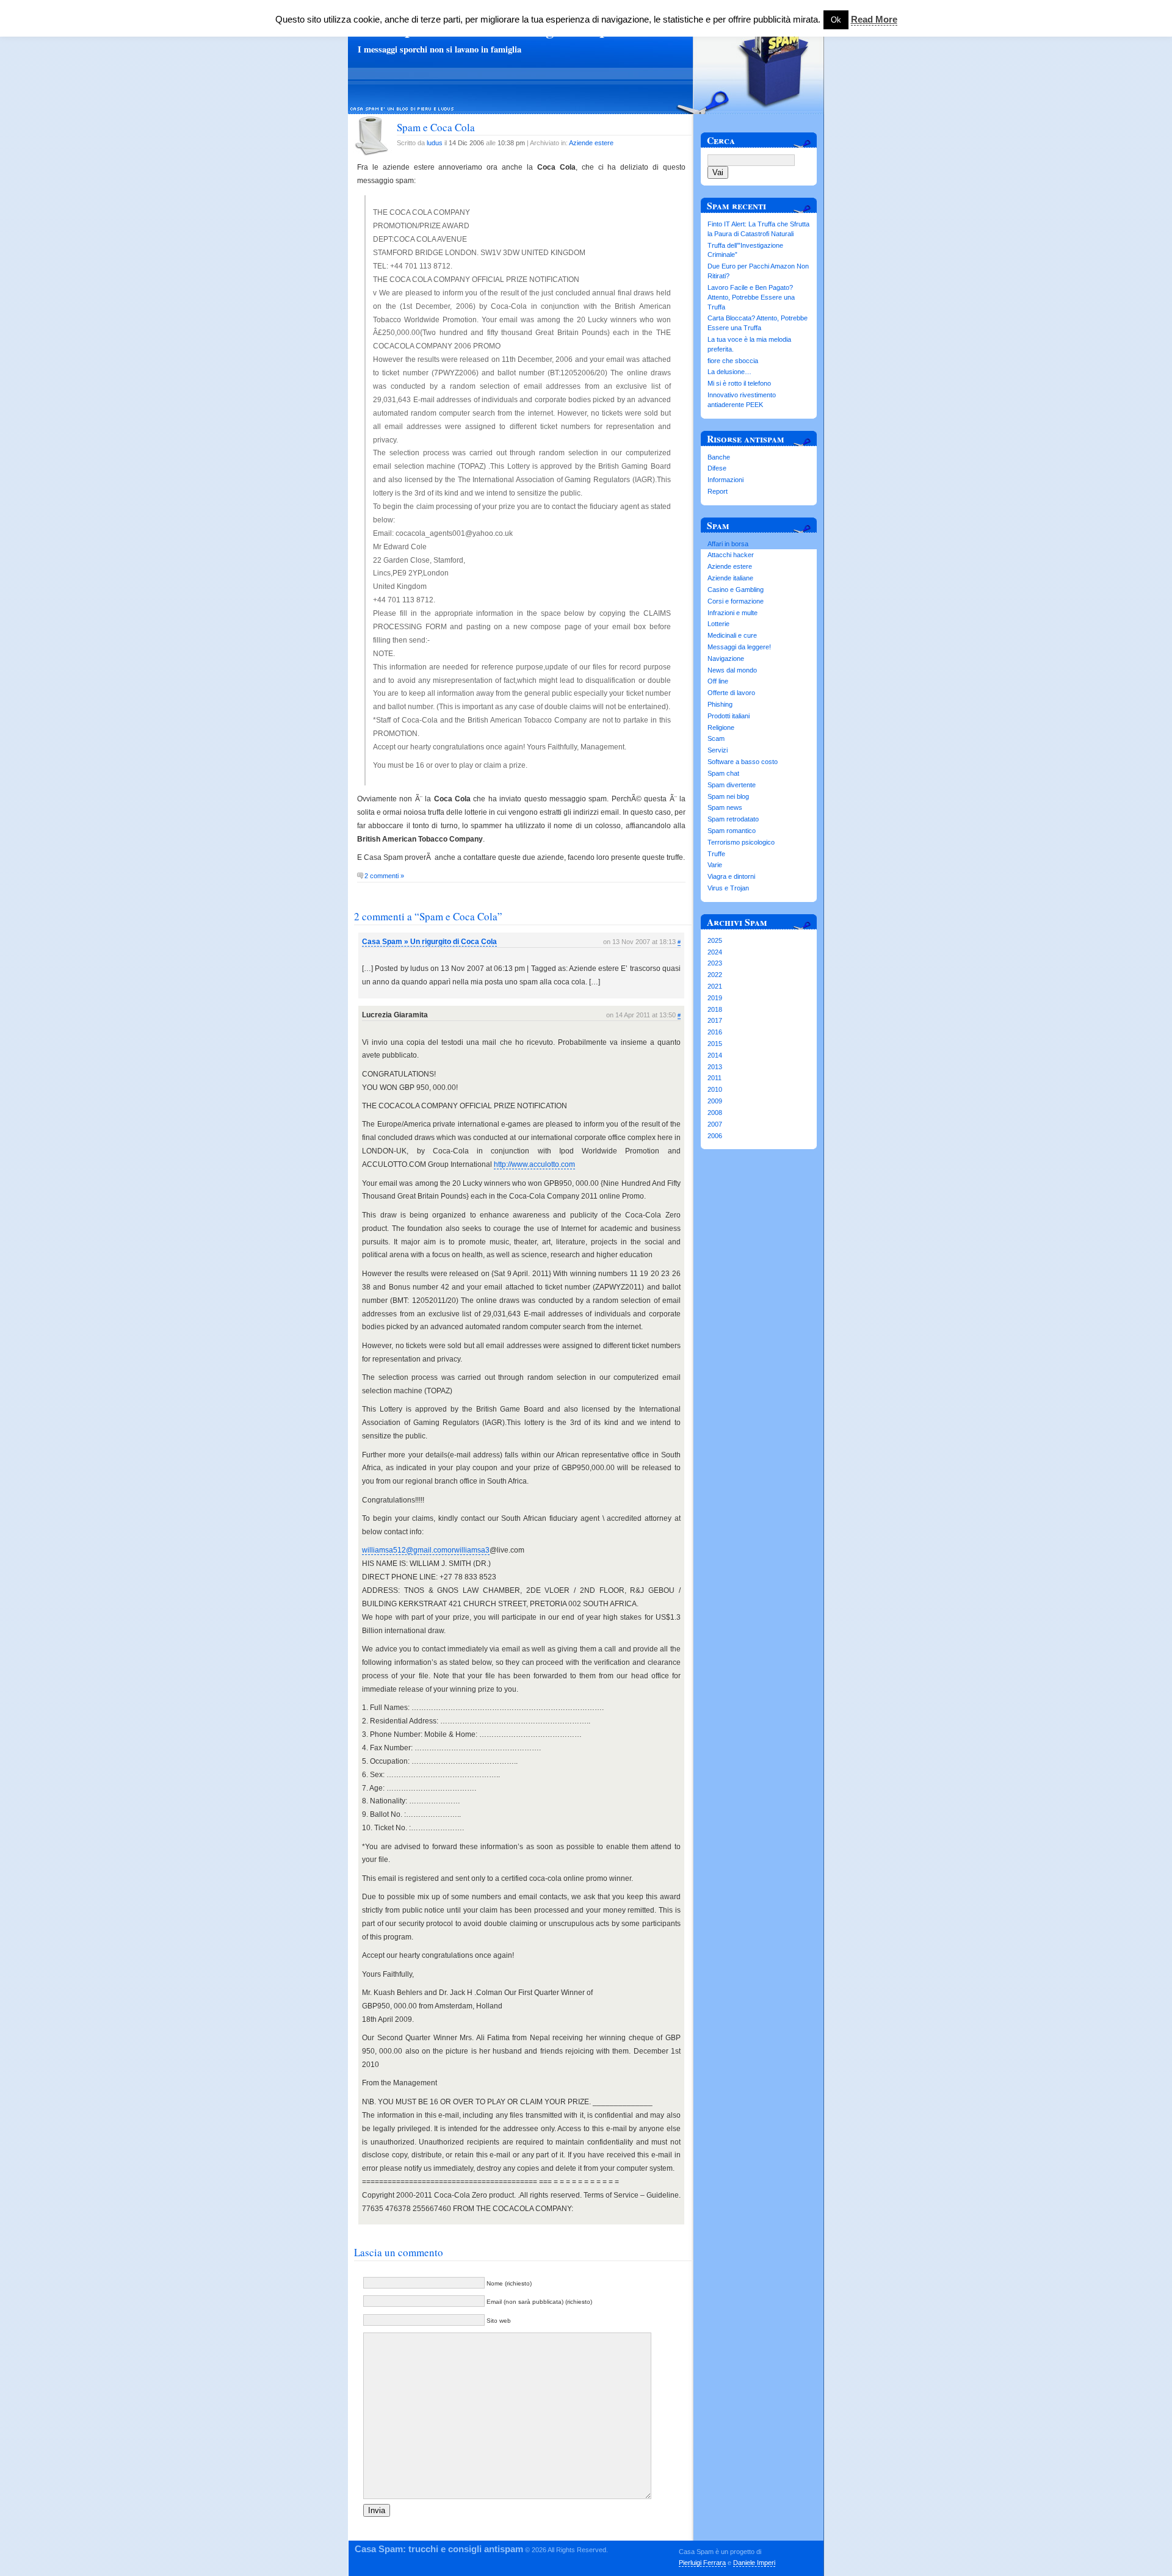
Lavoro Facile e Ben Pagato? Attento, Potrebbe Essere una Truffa (751, 297)
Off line (718, 681)
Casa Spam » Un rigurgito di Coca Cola (429, 942)
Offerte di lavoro (731, 693)
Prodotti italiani (729, 716)
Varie (715, 865)
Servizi (718, 750)
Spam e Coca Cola (436, 127)
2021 (715, 986)
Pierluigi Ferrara (702, 2563)
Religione (721, 727)
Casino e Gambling (736, 590)
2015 (715, 1044)
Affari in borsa (728, 544)
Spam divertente (732, 785)
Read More (874, 19)
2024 (715, 952)
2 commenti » (384, 876)
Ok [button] (836, 20)
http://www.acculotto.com (534, 1164)
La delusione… (729, 372)
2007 (715, 1124)
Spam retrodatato (733, 819)
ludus (435, 143)
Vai (718, 172)
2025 (715, 940)
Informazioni (725, 480)
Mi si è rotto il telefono (739, 383)
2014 (715, 1055)
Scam (716, 738)
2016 (715, 1032)
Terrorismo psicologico (741, 842)
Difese (717, 468)
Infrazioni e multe (733, 613)
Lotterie (718, 624)
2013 (715, 1067)
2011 (714, 1078)
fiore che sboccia (733, 361)
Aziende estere (591, 143)
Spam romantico (732, 831)
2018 (715, 1009)
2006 (715, 1136)
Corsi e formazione (736, 601)
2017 (715, 1020)
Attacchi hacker (731, 555)
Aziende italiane (730, 578)
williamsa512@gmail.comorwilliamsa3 (426, 1550)
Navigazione (726, 658)
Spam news (725, 807)
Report (718, 491)
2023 (715, 963)
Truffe (716, 854)
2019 (715, 998)
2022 (715, 975)
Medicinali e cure (732, 635)
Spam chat (723, 773)
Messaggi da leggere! (739, 647)
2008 (715, 1113)
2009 (715, 1101)
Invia (377, 2510)
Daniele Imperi (754, 2563)
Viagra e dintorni (731, 876)
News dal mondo (732, 670)
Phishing (720, 704)
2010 (715, 1089)
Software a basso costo (743, 762)
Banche (719, 457)
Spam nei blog (728, 796)
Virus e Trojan (728, 888)
